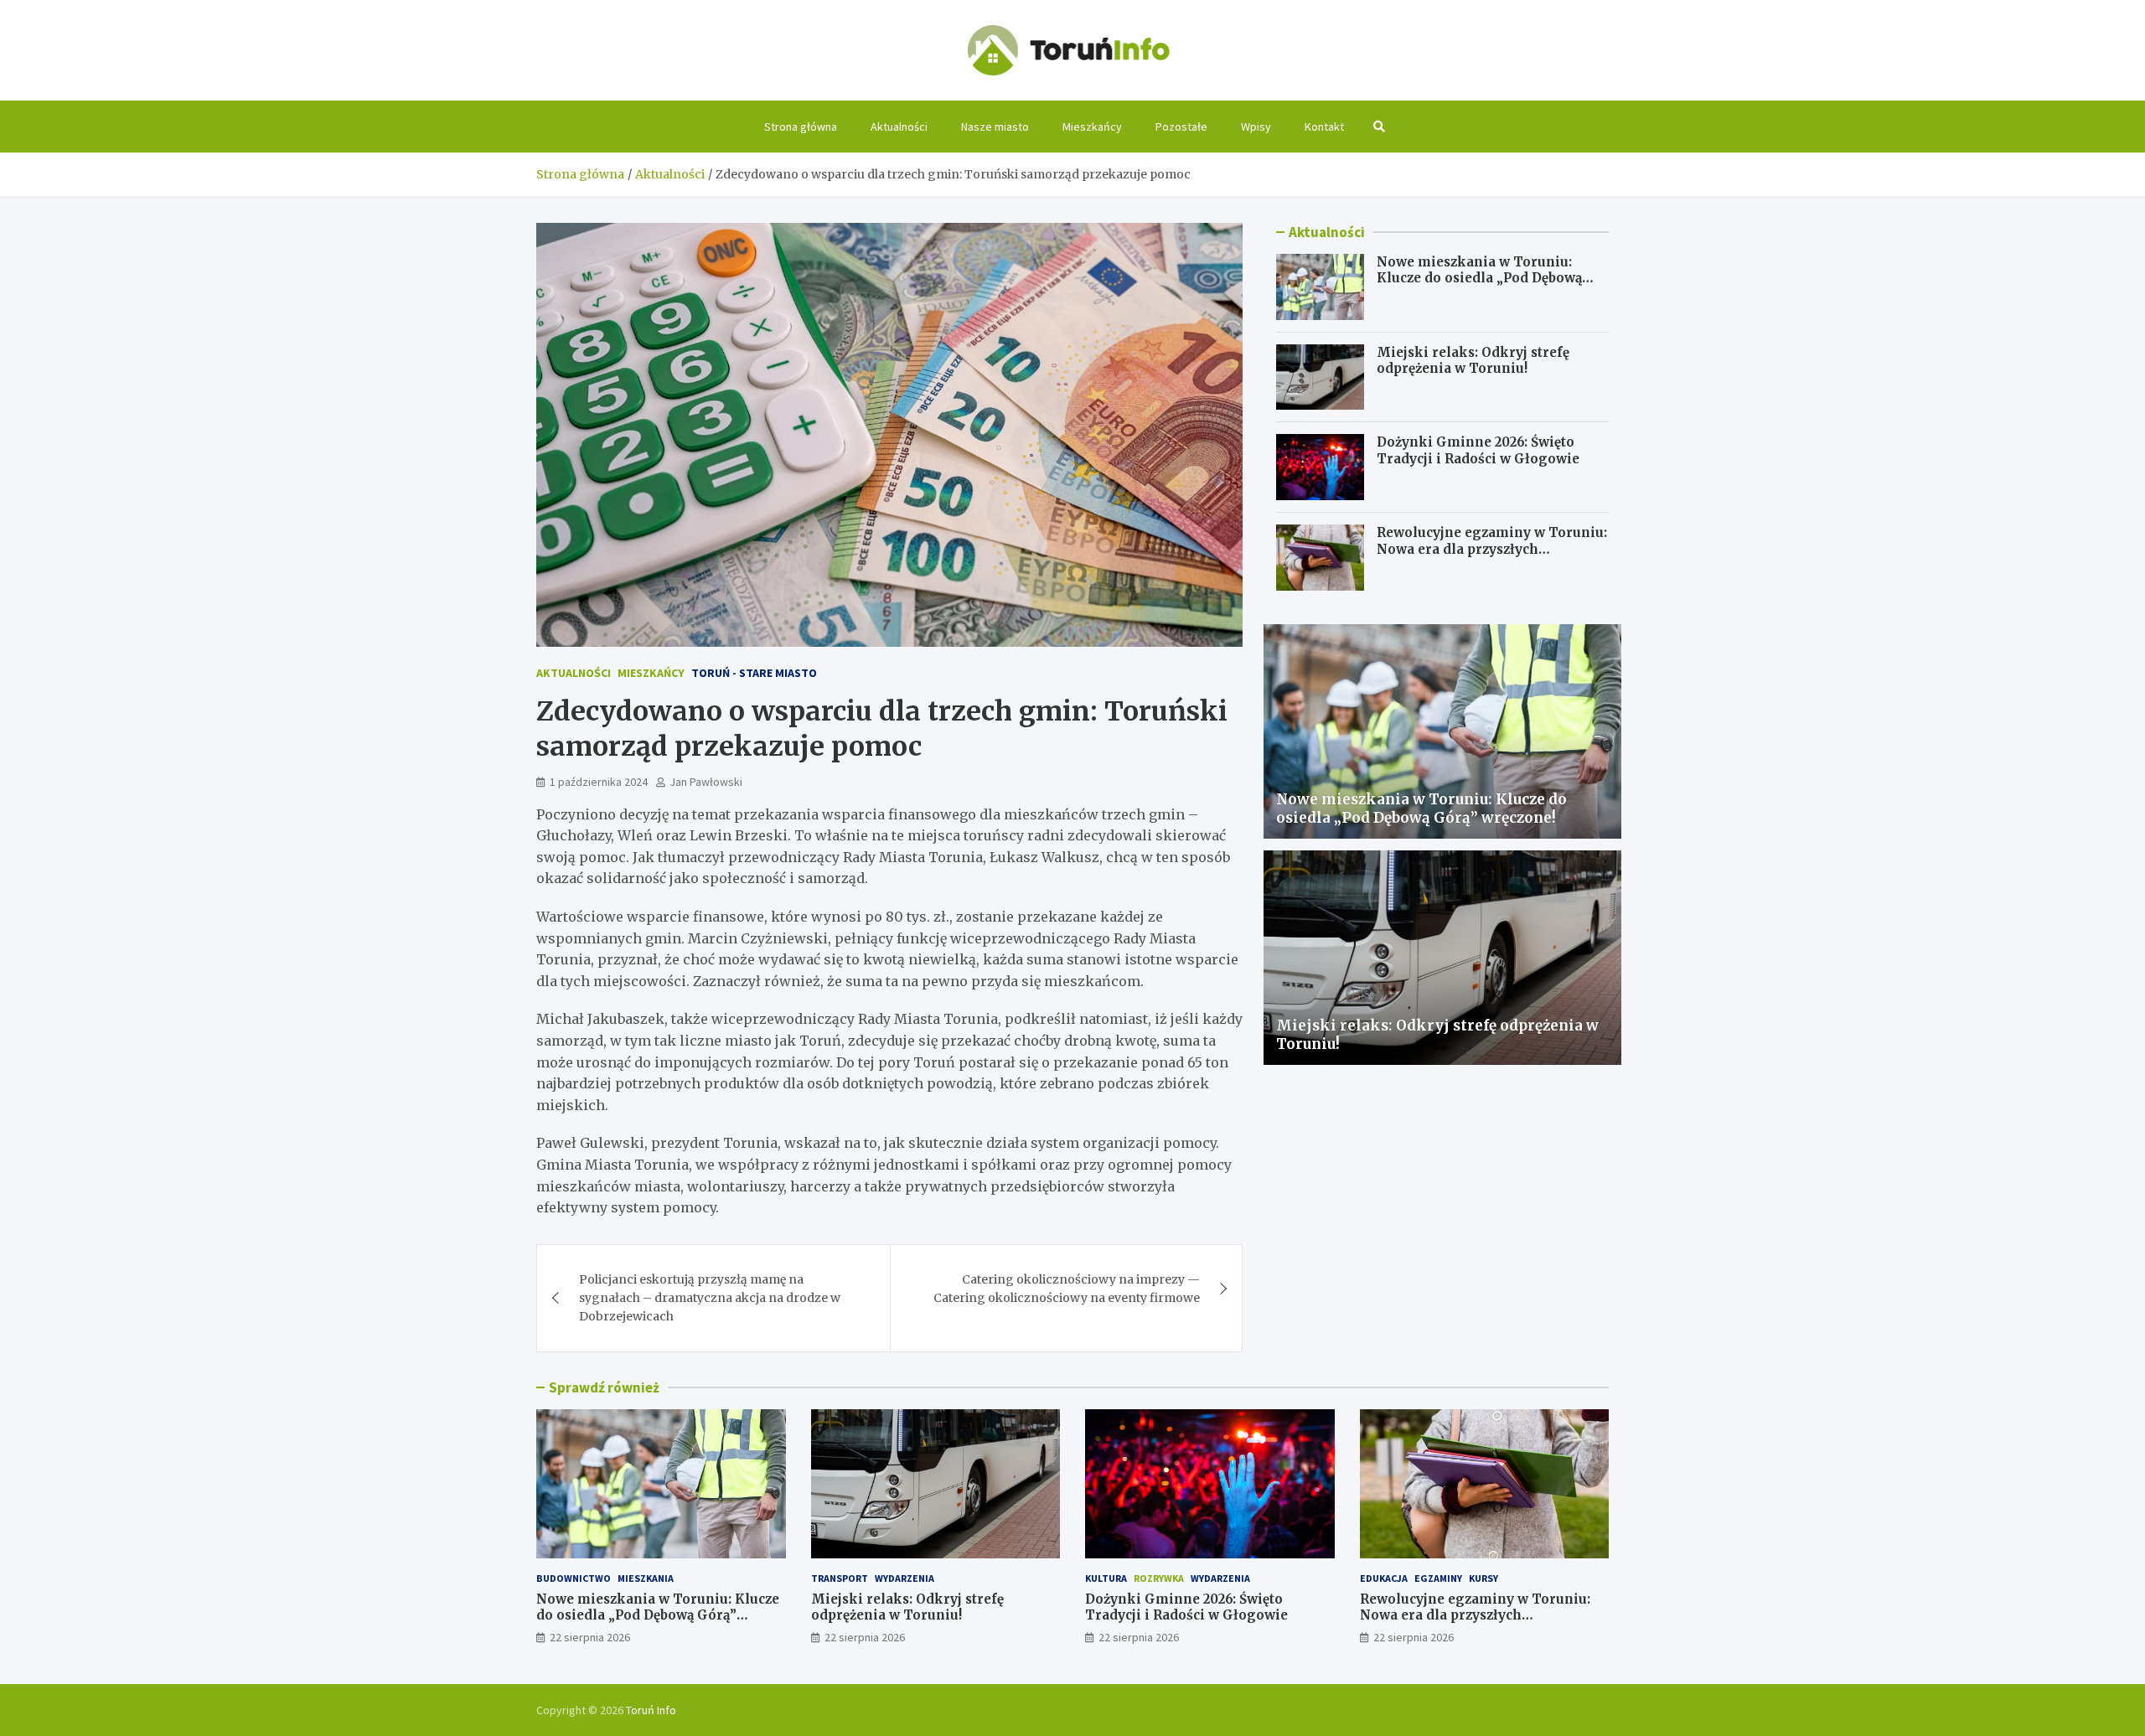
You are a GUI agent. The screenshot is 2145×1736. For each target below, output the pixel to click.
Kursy (1483, 1578)
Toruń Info (651, 1710)
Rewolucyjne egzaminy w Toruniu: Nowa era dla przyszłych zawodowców (1492, 549)
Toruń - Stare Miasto (754, 673)
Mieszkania (646, 1578)
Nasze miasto (995, 127)
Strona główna (801, 127)
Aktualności (899, 127)
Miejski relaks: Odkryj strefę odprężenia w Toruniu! (1473, 361)
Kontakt (1324, 127)
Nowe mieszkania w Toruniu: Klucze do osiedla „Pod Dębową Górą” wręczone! (1479, 278)
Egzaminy (1438, 1578)
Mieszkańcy (1092, 127)
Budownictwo (574, 1578)
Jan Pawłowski (706, 782)
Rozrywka (1159, 1578)
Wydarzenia (905, 1578)
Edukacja (1384, 1578)
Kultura (1106, 1578)
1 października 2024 (599, 782)
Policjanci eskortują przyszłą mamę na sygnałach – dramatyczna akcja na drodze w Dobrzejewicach (710, 1298)
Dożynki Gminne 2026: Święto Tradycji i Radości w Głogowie (1478, 450)
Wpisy (1256, 127)
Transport (840, 1578)
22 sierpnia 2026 (590, 1637)
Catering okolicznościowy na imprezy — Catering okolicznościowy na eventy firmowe (1067, 1289)
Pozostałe (1181, 127)
